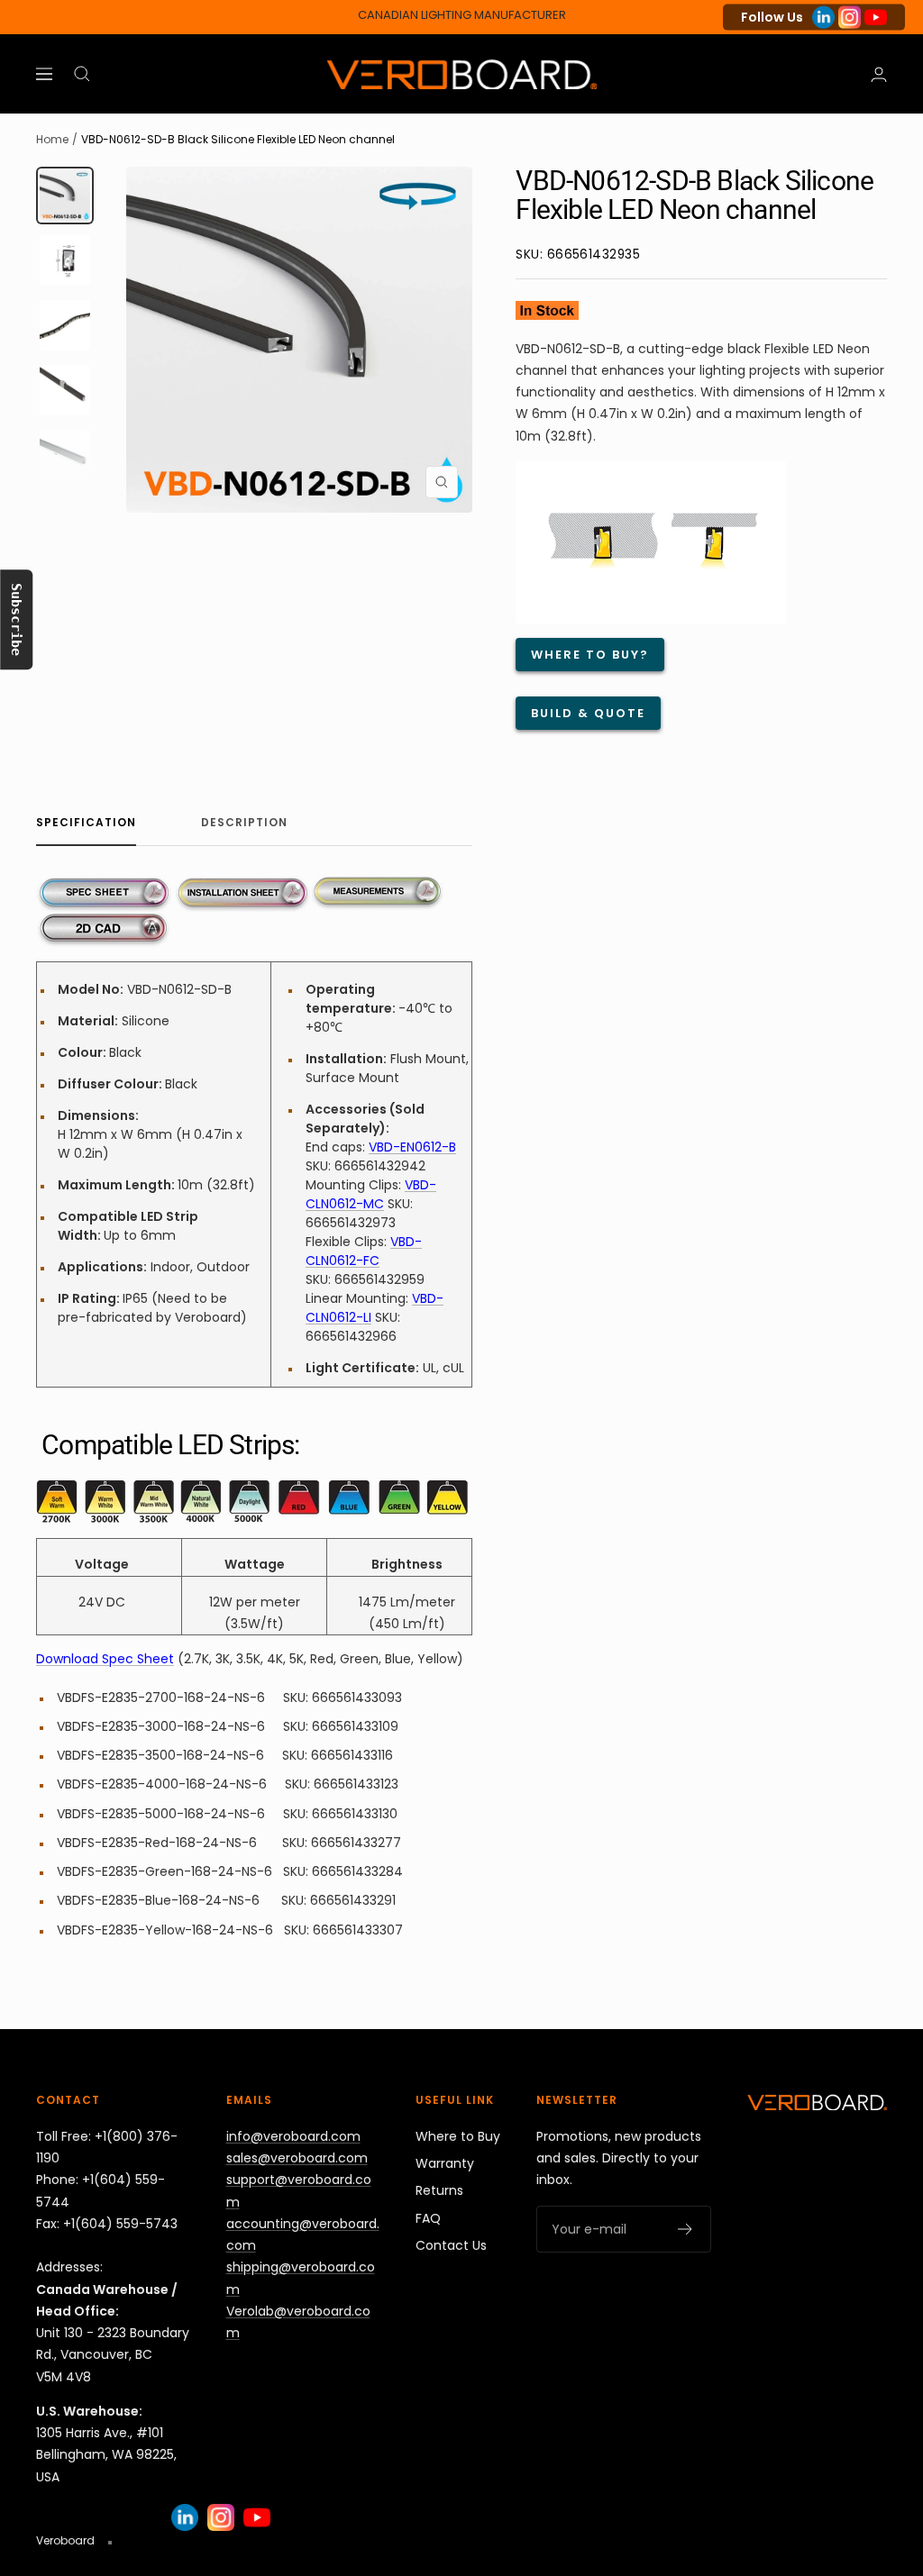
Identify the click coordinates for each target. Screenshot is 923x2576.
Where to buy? (590, 655)
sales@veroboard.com (297, 2158)
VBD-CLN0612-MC (371, 1194)
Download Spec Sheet (105, 1659)
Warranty (445, 2163)
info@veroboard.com (293, 2136)
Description (244, 823)
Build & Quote (588, 713)
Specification (86, 823)
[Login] (879, 74)
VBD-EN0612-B (412, 1147)
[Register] (685, 2229)
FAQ (428, 2218)
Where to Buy (458, 2136)
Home (52, 139)
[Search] (82, 74)
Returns (439, 2190)
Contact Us (451, 2245)
